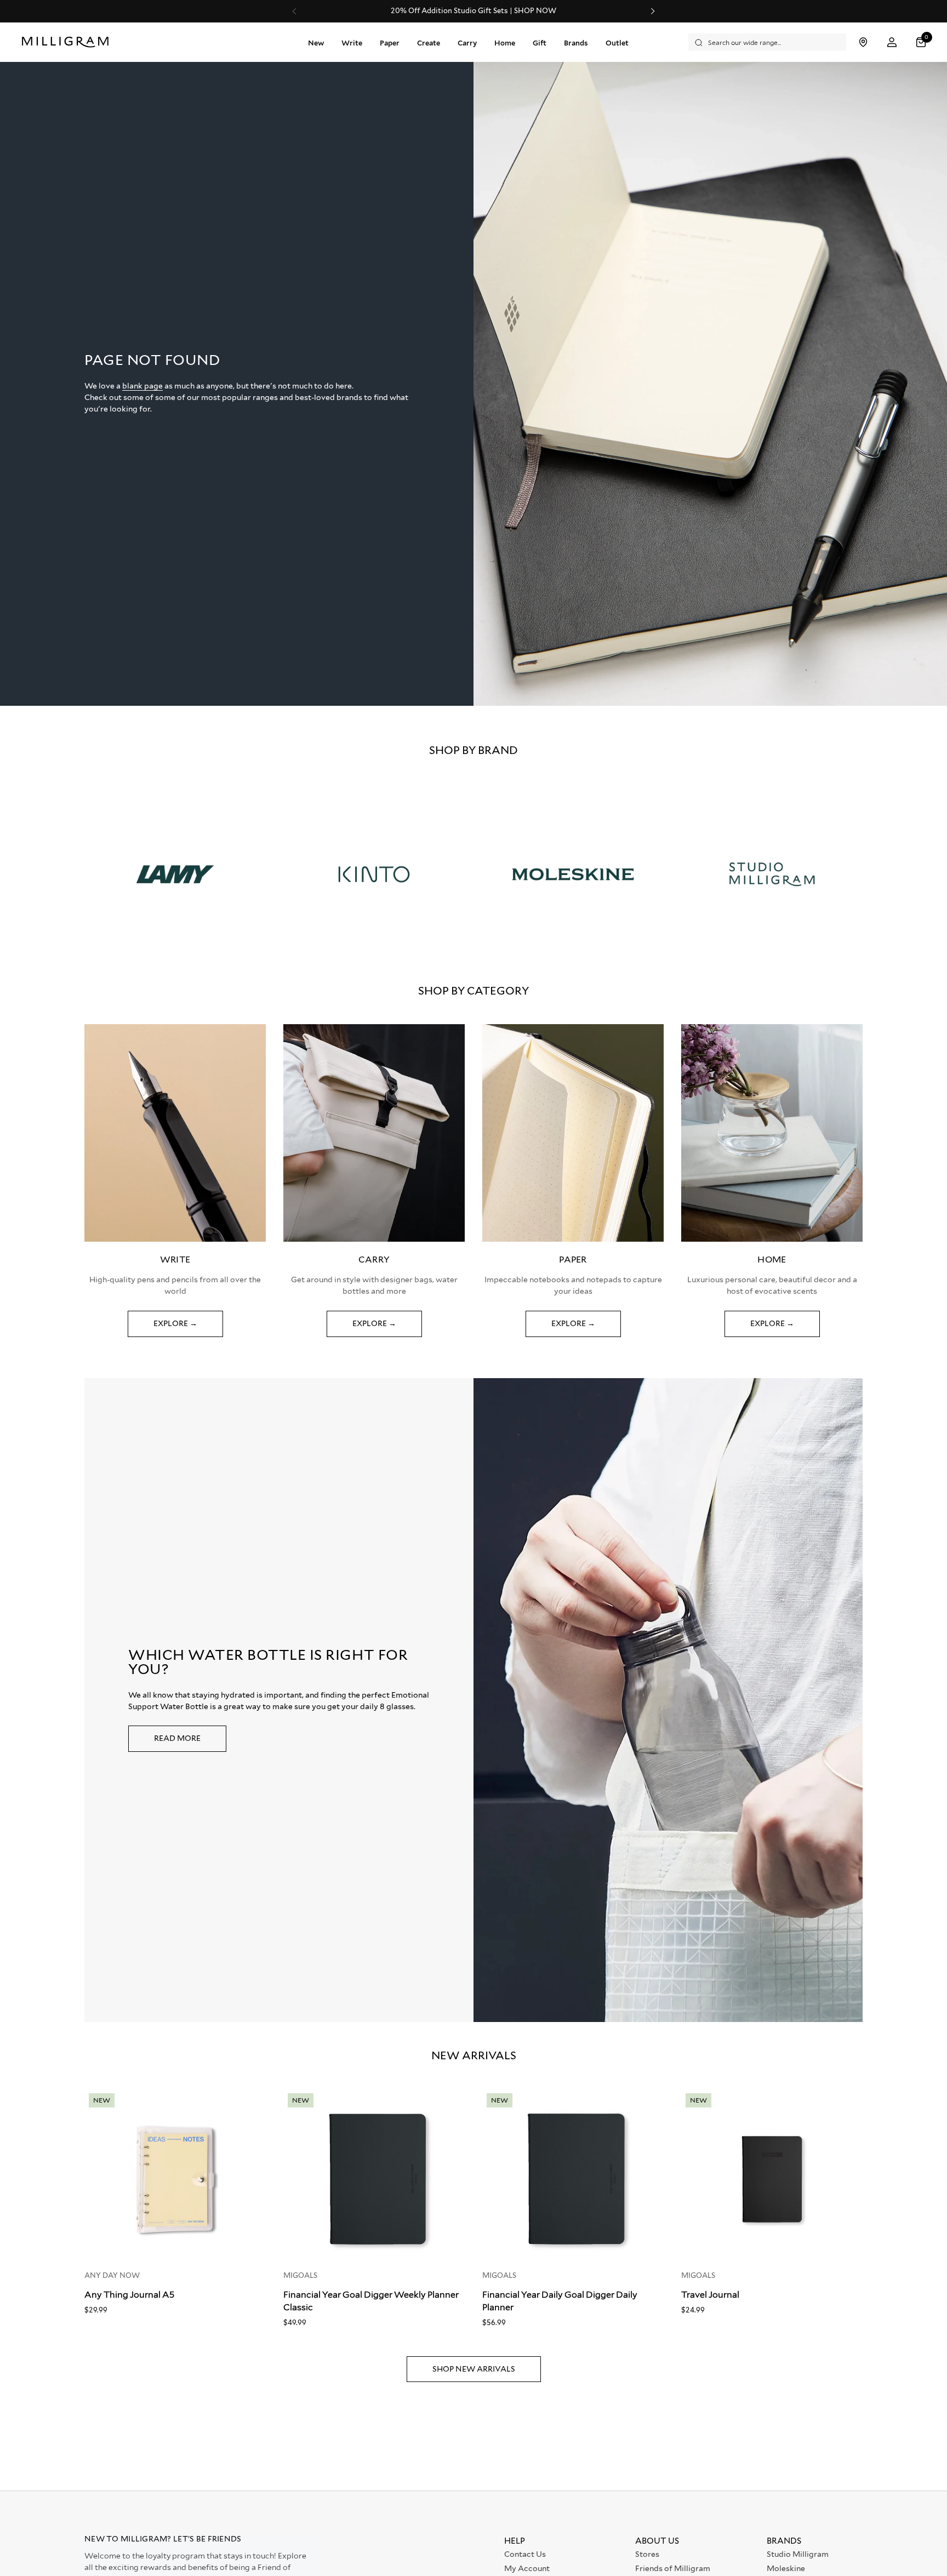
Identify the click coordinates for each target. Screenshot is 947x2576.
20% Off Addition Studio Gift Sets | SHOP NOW (473, 11)
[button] (922, 42)
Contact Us (525, 2554)
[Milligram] (68, 42)
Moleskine (786, 2568)
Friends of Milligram (673, 2568)
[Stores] (863, 42)
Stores (647, 2554)
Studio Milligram (798, 2554)
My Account (527, 2568)
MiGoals (300, 2275)
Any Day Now (112, 2275)
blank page (142, 386)
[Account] (892, 42)
